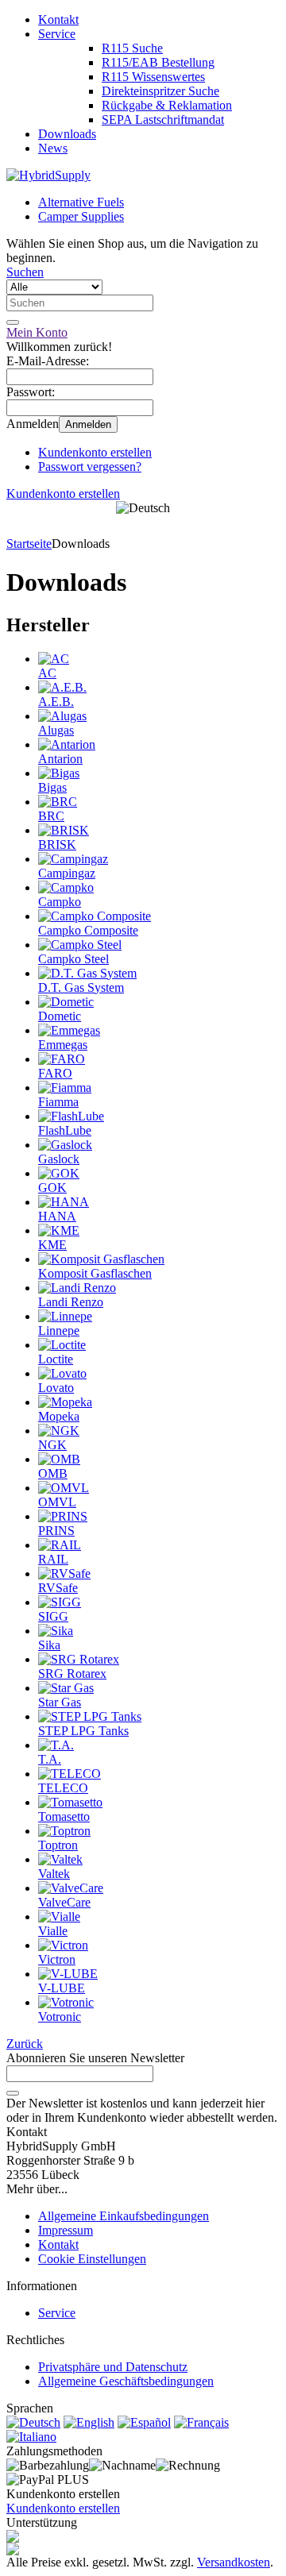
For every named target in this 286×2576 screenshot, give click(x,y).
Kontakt (58, 19)
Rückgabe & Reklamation (167, 105)
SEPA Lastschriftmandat (163, 120)
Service (57, 34)
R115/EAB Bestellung (158, 62)
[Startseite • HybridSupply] (48, 175)
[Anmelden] (13, 2093)
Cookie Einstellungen (92, 2259)
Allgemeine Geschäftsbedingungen (126, 2381)
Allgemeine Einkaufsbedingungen (124, 2216)
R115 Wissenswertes (153, 77)
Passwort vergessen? (90, 467)
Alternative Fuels (81, 202)
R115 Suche (132, 48)
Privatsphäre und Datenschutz (113, 2367)
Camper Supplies (81, 216)
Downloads (67, 134)
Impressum (66, 2230)
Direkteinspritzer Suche (160, 91)
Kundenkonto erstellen (95, 452)
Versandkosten (234, 2562)
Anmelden (88, 424)
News (53, 148)
